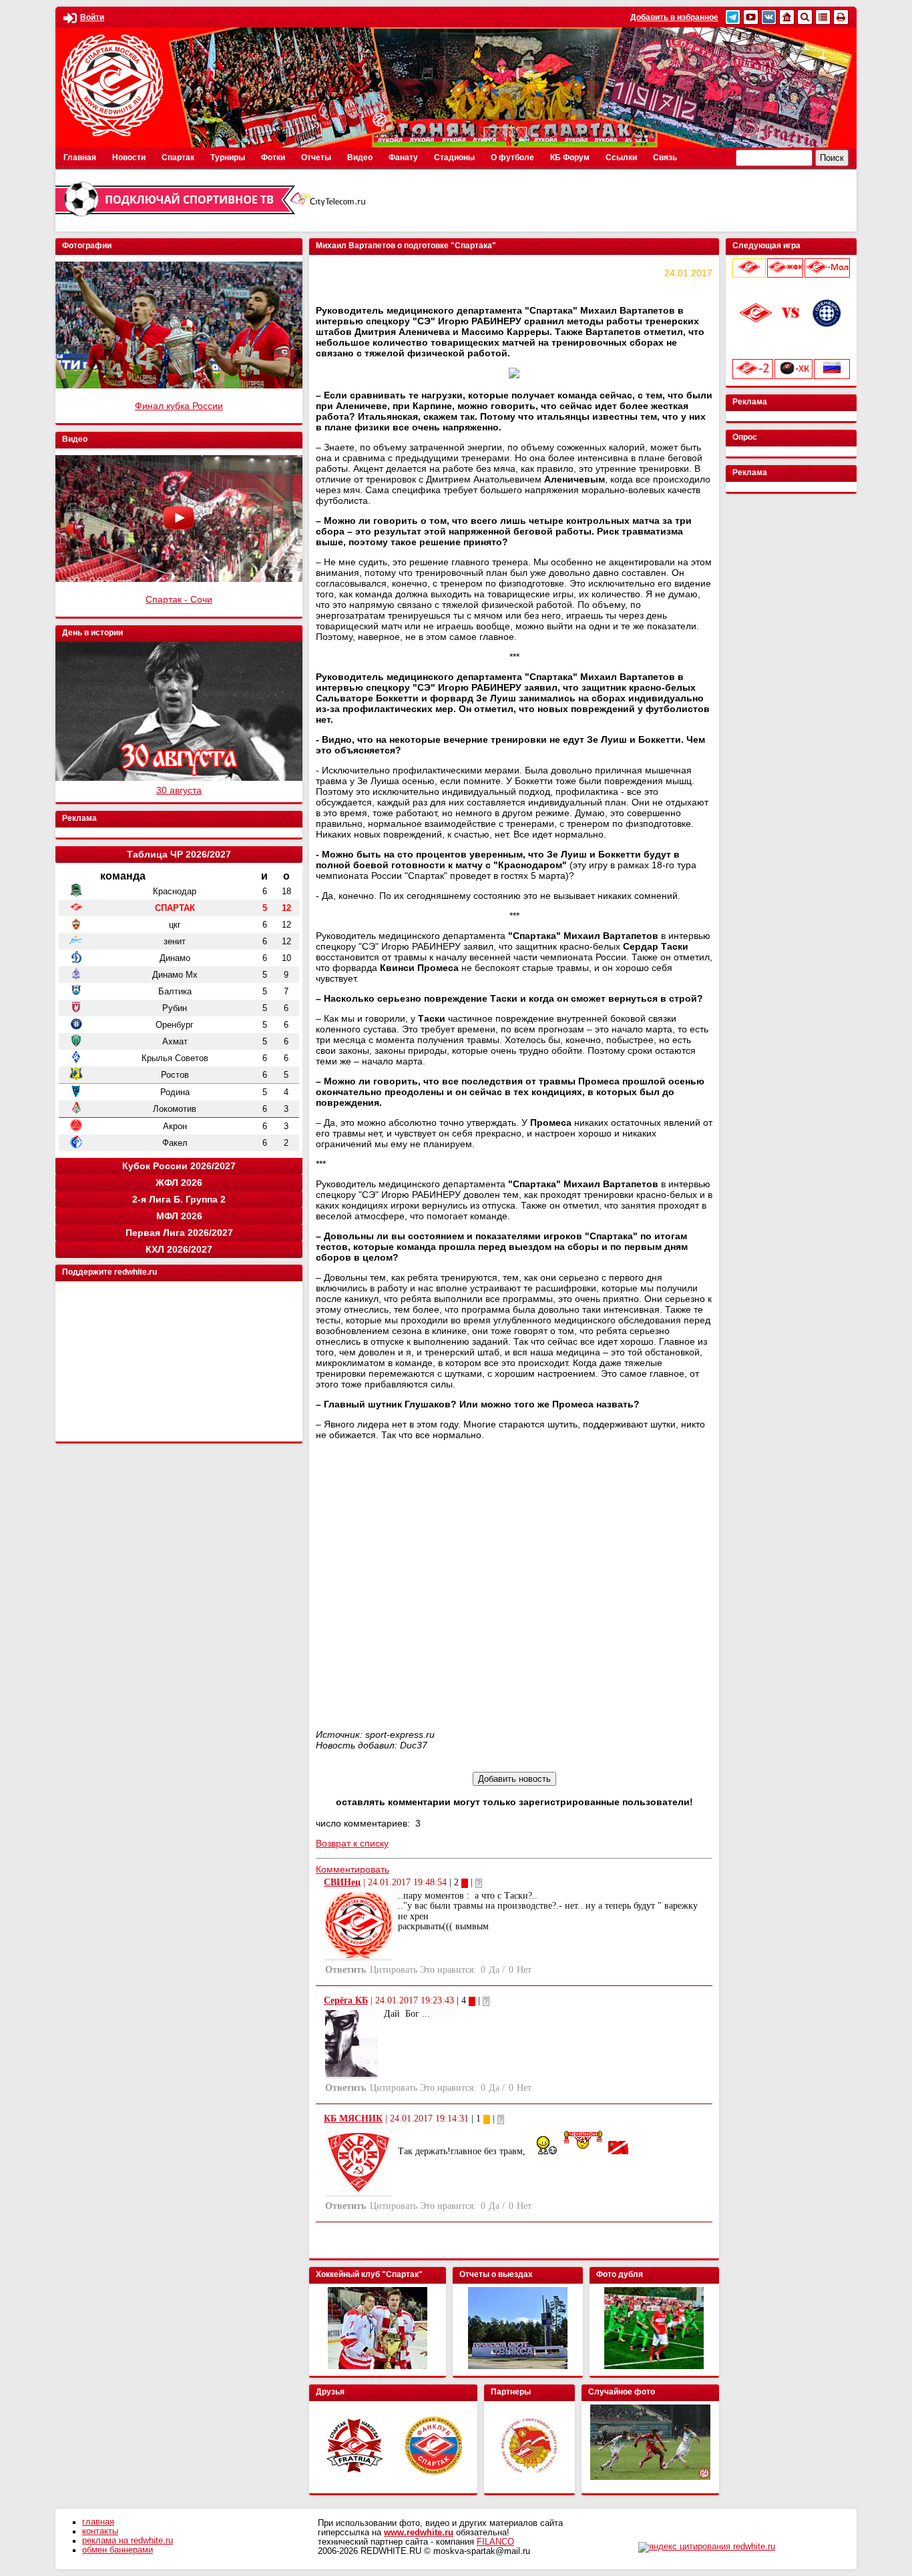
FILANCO (495, 2542)
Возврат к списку (352, 1843)
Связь (665, 157)
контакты (100, 2531)
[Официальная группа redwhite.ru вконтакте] (769, 17)
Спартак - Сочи (179, 599)
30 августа (179, 790)
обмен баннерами (118, 2550)
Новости (129, 157)
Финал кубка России (179, 406)
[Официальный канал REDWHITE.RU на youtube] (751, 17)
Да (494, 1970)
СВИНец (342, 1882)
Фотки (273, 157)
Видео (360, 157)
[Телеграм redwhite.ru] (733, 17)
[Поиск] (805, 17)
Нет (524, 1970)
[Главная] (787, 17)
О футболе (512, 157)
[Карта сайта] (823, 17)
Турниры (228, 157)
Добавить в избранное (674, 17)
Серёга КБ (346, 2000)
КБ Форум (570, 157)
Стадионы (454, 157)
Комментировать (353, 1869)
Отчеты (316, 157)
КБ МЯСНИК (353, 2119)
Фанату (403, 157)
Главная (80, 157)
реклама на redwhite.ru (128, 2541)
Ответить (346, 1970)
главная (98, 2522)
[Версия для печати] (841, 17)
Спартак (178, 157)
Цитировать (394, 1970)
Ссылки (621, 157)
